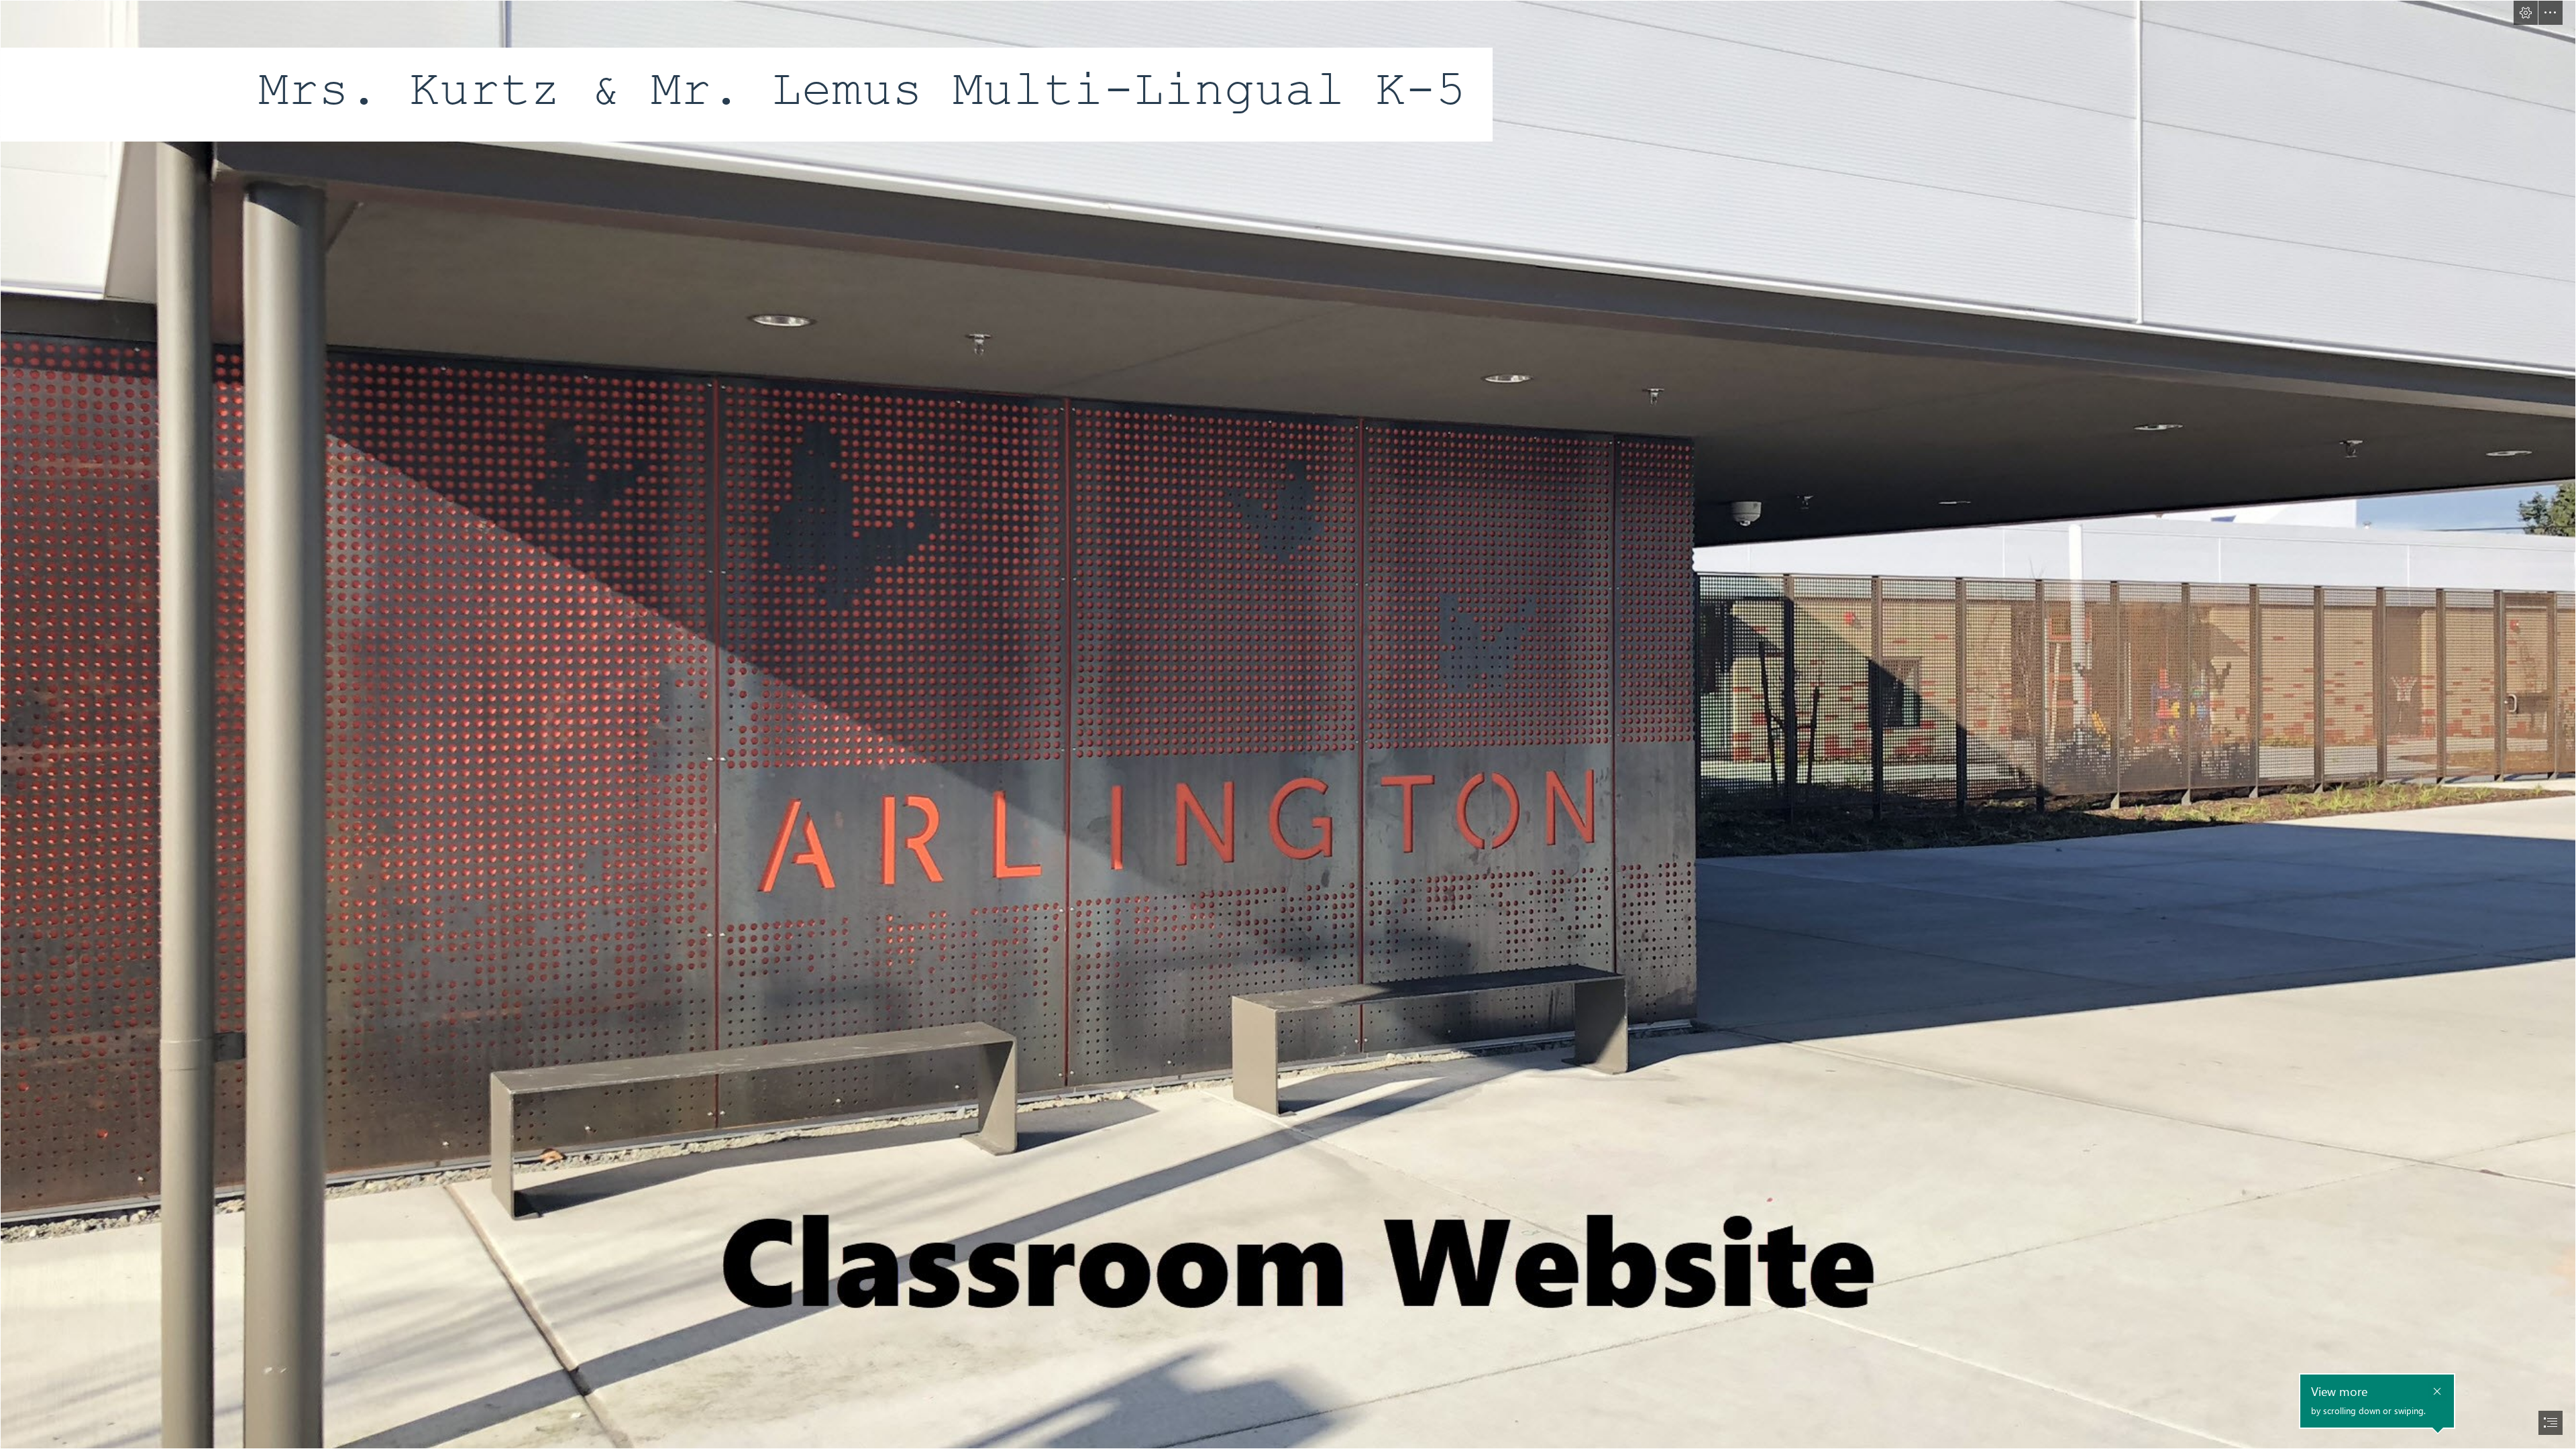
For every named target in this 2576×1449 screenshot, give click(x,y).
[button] (2526, 13)
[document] (1288, 724)
